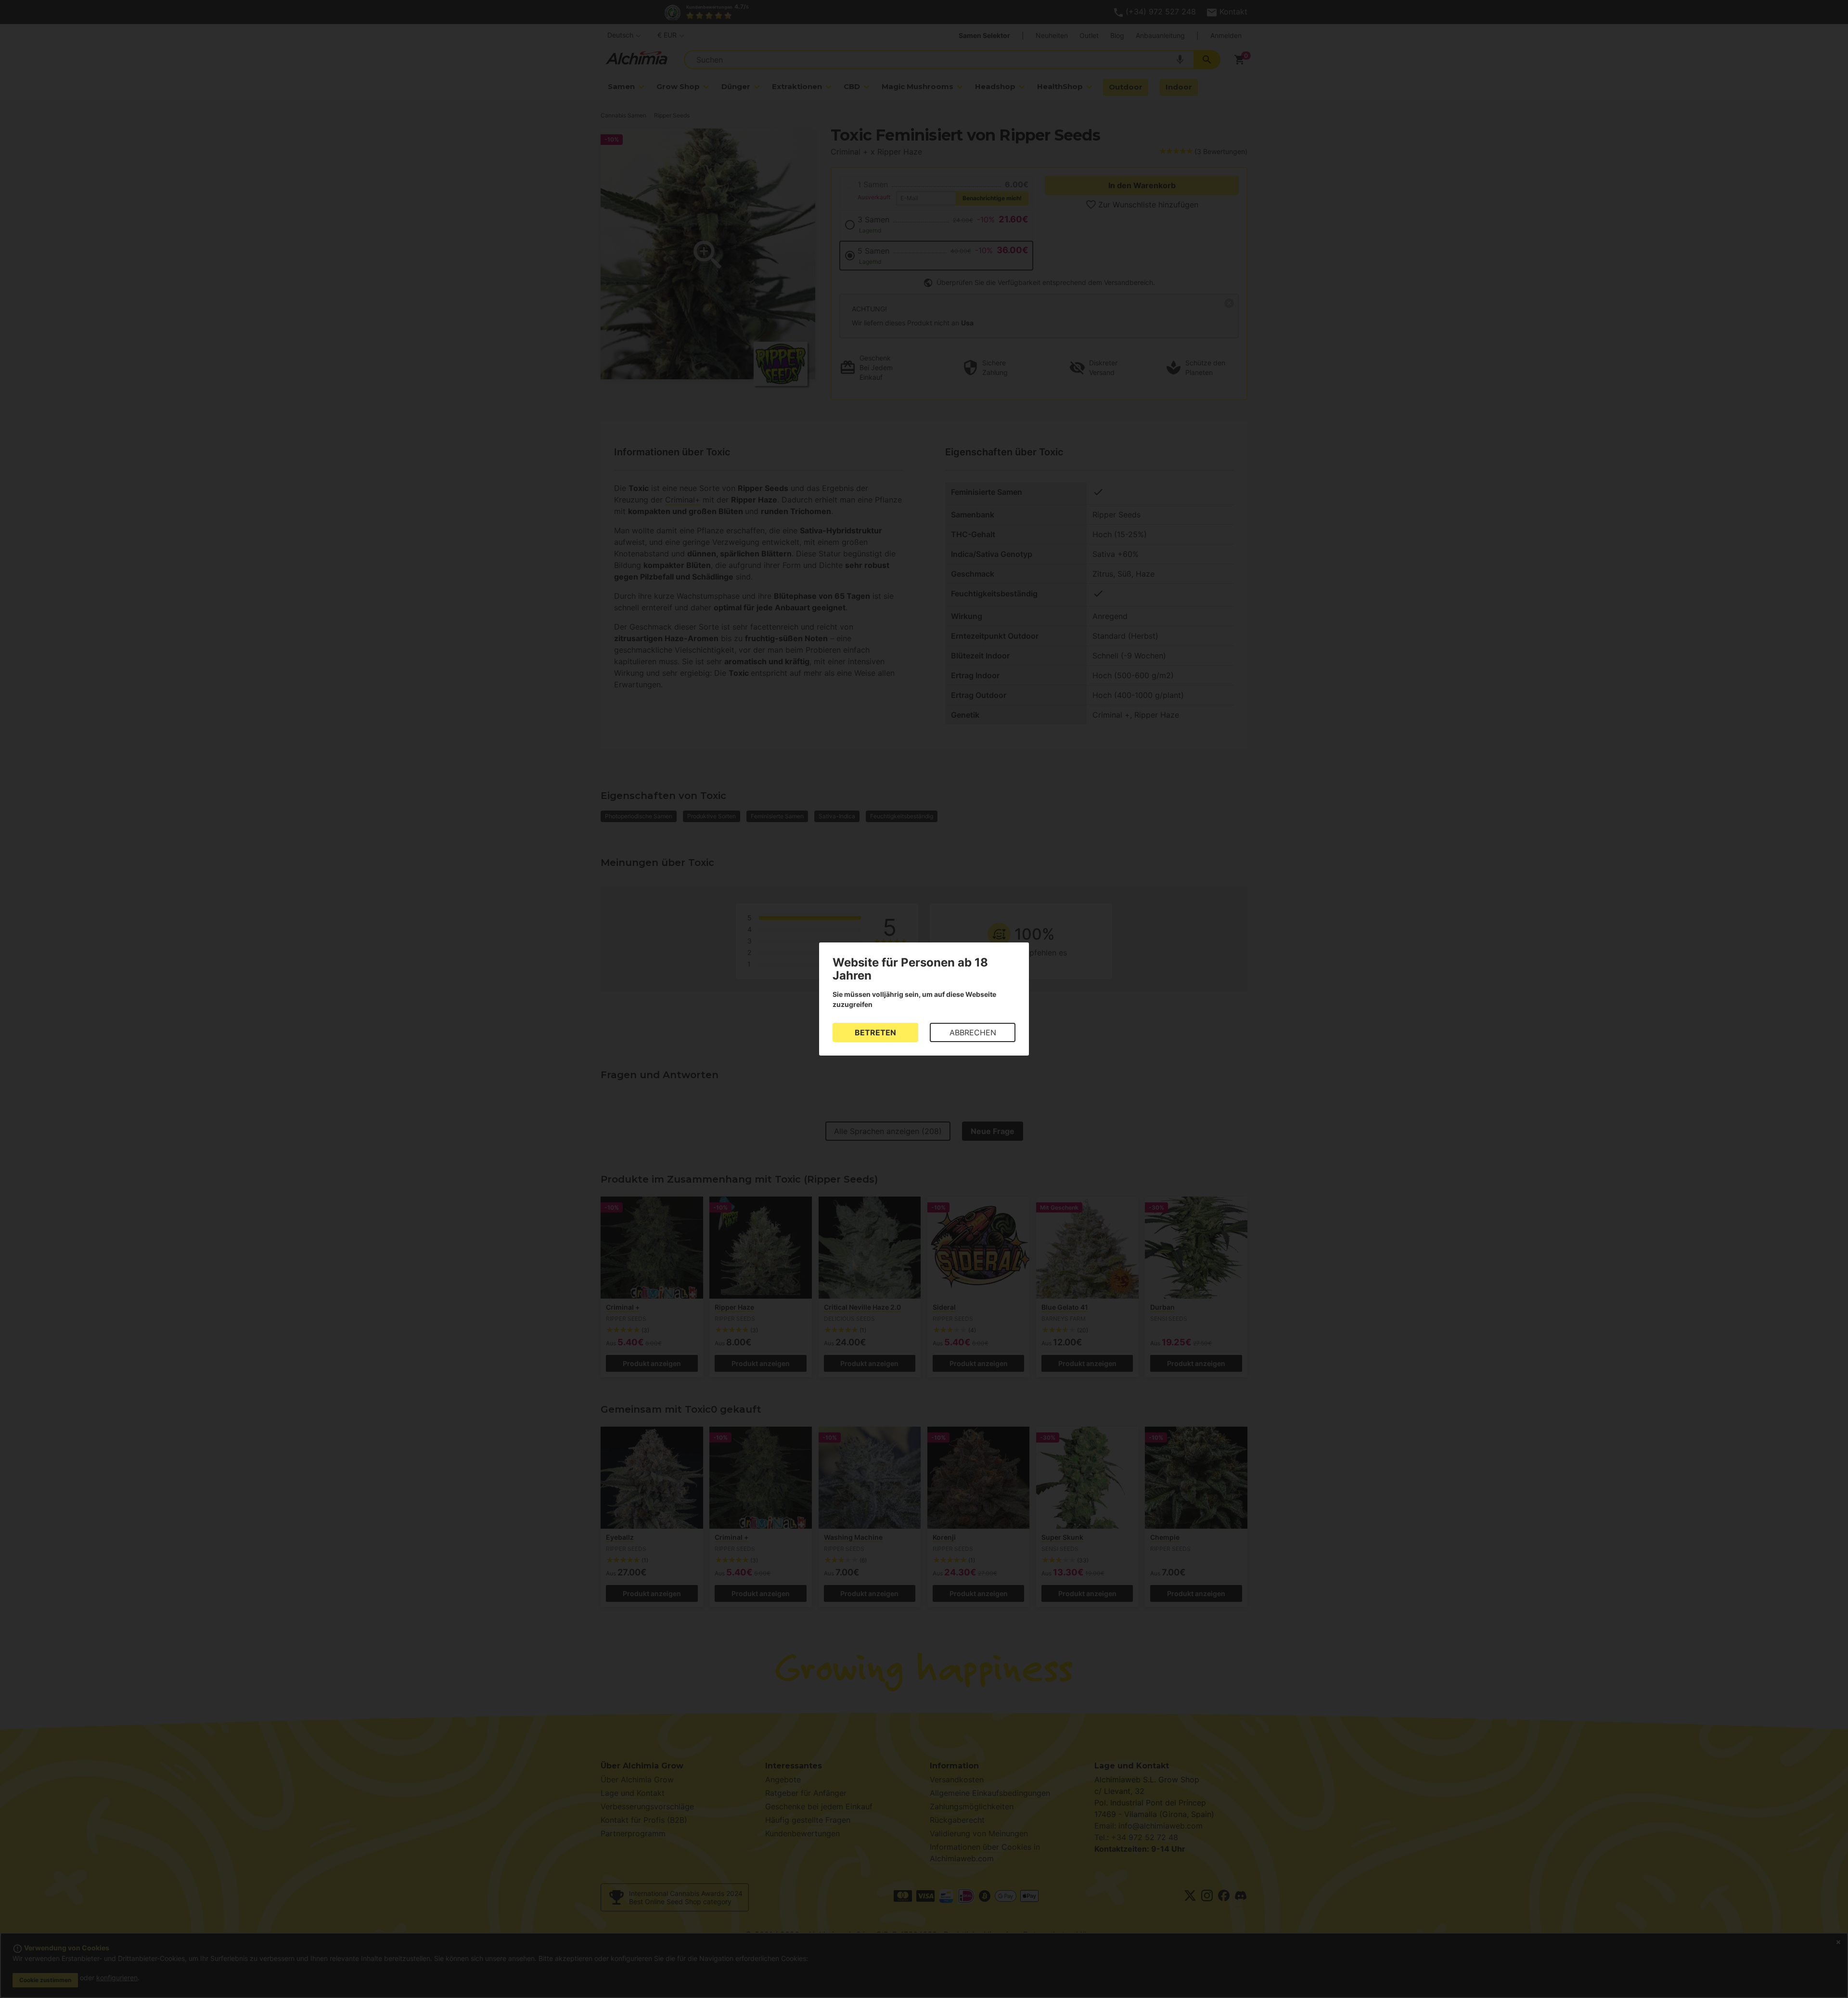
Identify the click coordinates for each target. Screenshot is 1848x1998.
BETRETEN (875, 1032)
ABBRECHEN (973, 1032)
